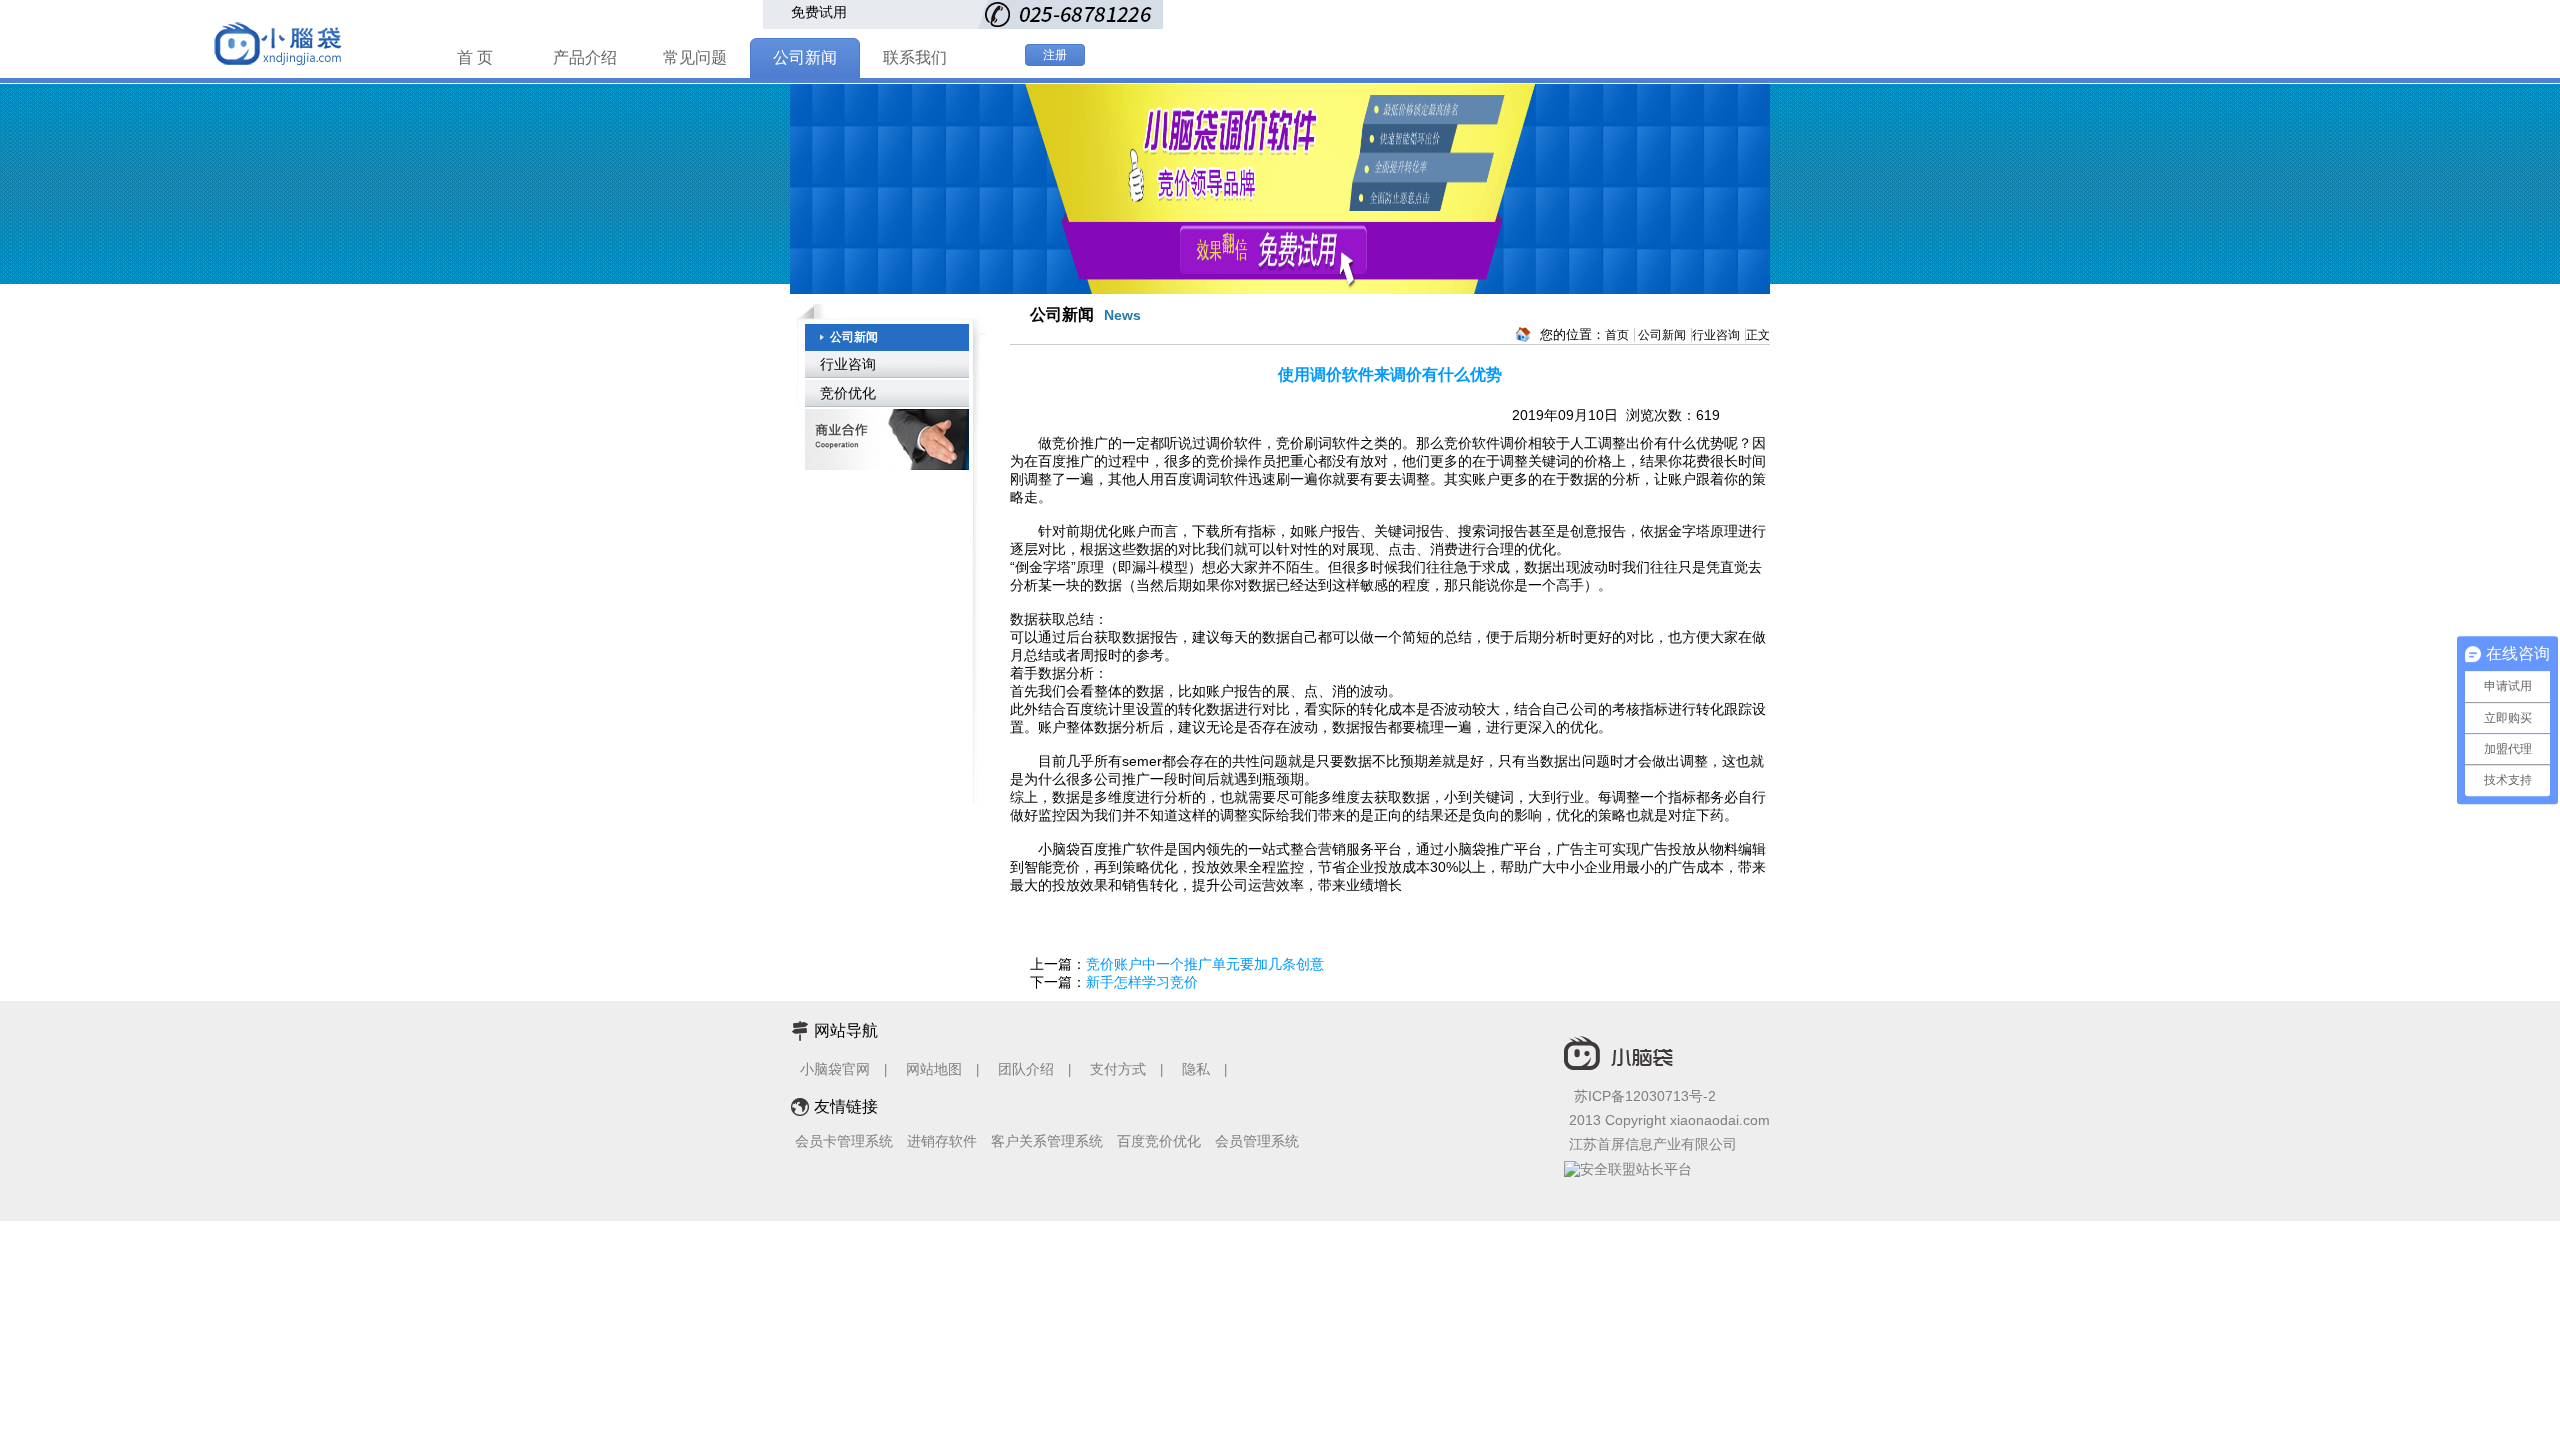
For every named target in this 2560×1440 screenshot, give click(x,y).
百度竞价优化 (1159, 1141)
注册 (1055, 55)
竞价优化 (848, 393)
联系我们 (915, 57)
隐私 (1198, 1069)
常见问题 (695, 57)
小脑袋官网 (835, 1069)
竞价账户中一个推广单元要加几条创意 (1205, 964)
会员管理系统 (1257, 1141)
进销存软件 (942, 1141)
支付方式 (1118, 1069)
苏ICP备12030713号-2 (1645, 1096)
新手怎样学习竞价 (1142, 982)
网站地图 (934, 1069)
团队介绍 (1026, 1069)
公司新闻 (805, 57)
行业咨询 (848, 364)
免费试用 (819, 12)
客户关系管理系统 (1047, 1141)
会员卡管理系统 (844, 1141)
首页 (1617, 335)
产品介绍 (585, 57)
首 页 (475, 57)
